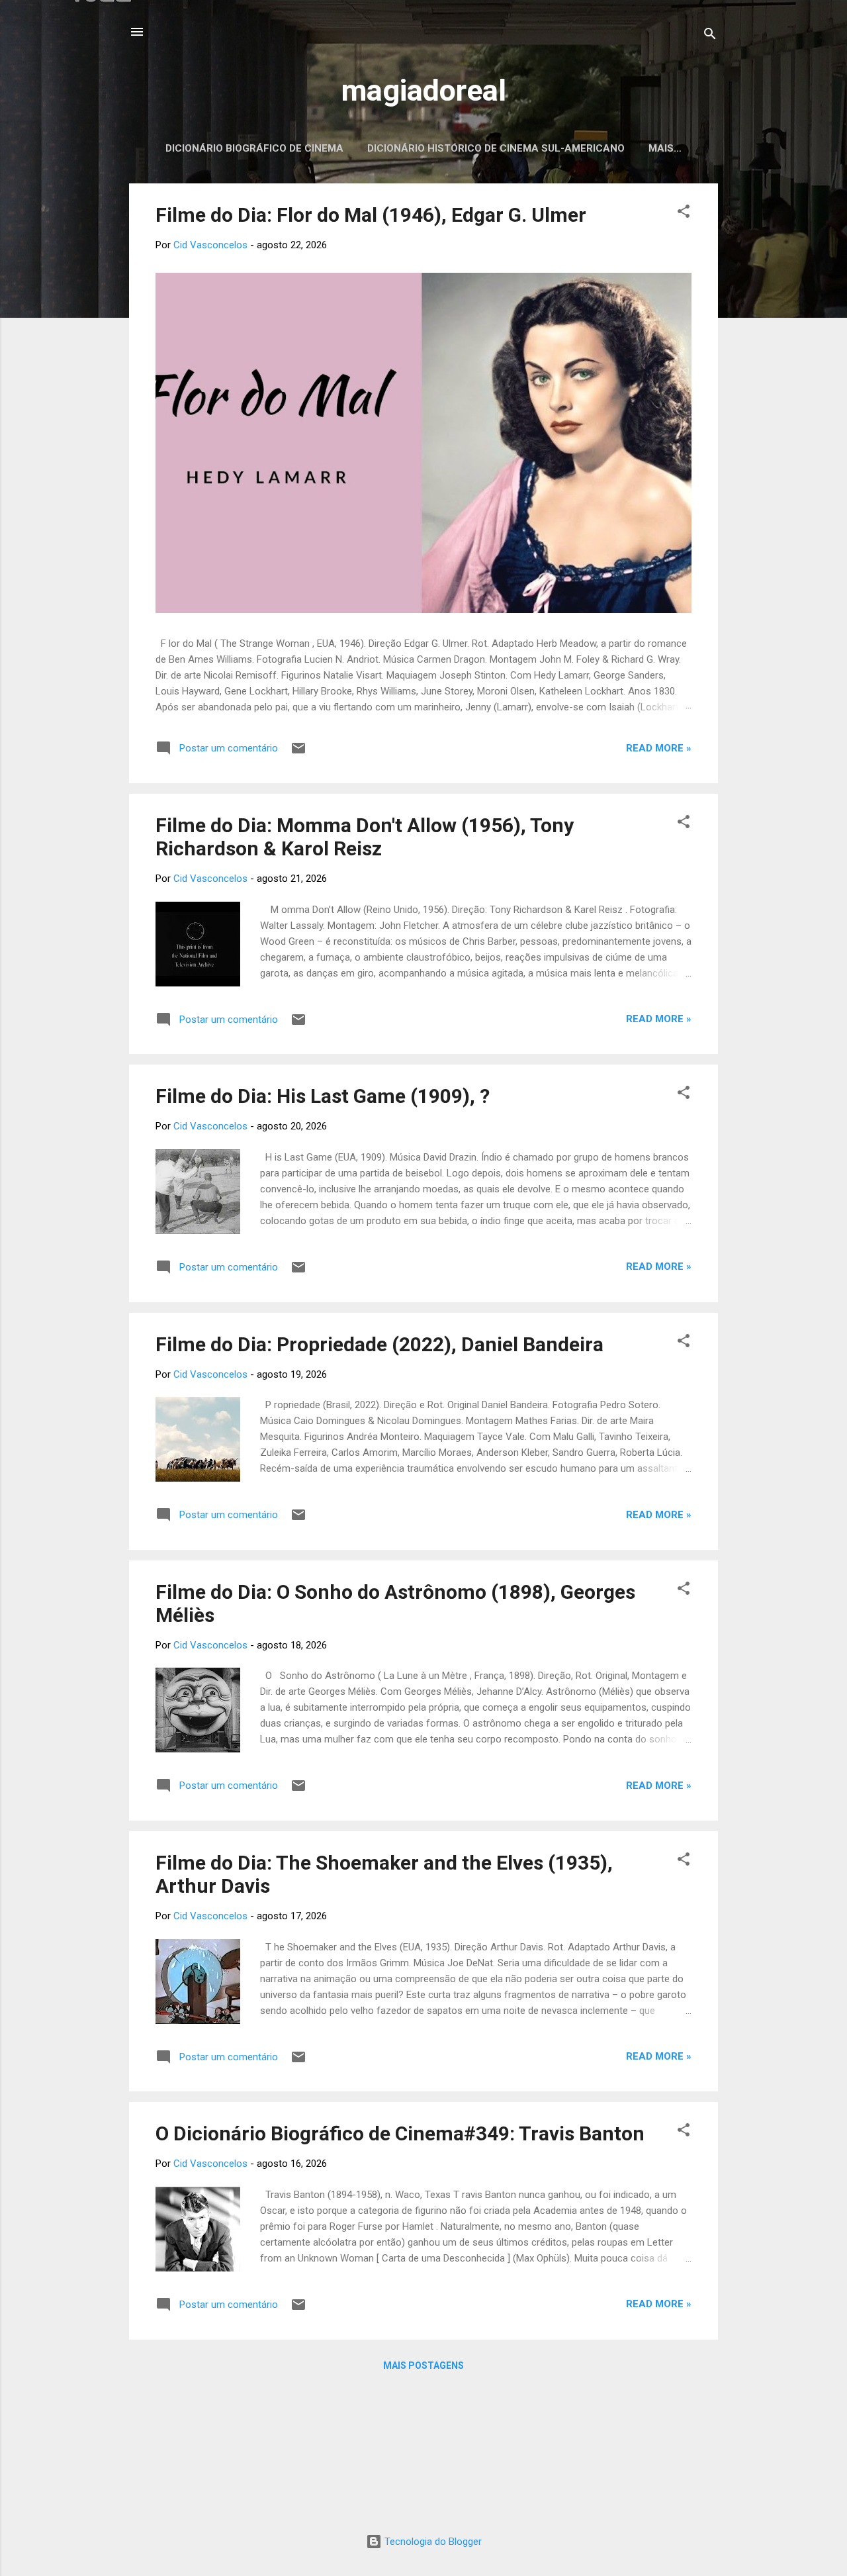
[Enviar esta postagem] (298, 753)
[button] (684, 214)
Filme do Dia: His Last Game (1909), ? (323, 1096)
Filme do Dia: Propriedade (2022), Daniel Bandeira (379, 1344)
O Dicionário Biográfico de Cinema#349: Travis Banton (400, 2133)
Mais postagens (423, 2365)
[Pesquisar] (710, 36)
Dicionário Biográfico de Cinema (254, 148)
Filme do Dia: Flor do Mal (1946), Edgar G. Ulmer (371, 215)
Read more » (659, 748)
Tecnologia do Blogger (432, 2542)
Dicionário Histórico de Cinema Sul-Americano (496, 148)
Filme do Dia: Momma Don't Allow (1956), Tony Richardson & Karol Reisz (365, 837)
